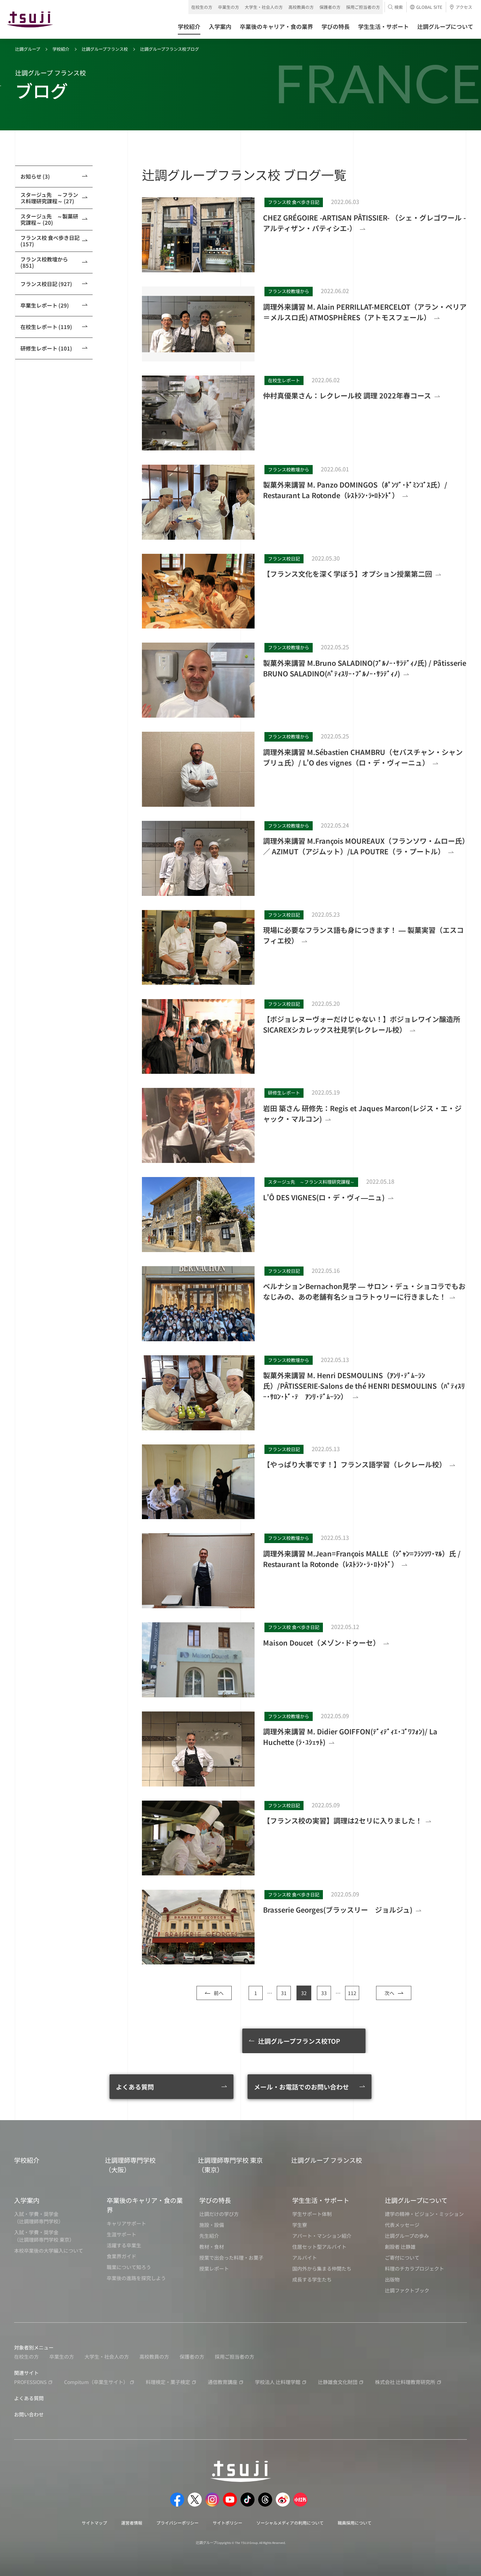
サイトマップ (94, 2523)
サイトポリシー (227, 2523)
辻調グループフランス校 (105, 49)
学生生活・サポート (321, 2200)
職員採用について (355, 2523)
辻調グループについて (416, 2200)
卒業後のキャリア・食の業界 (145, 2205)
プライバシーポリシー (177, 2523)
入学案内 (27, 2200)
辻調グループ (28, 49)
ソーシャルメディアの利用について (290, 2523)
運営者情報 (132, 2523)
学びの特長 (215, 2200)
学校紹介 (61, 49)
